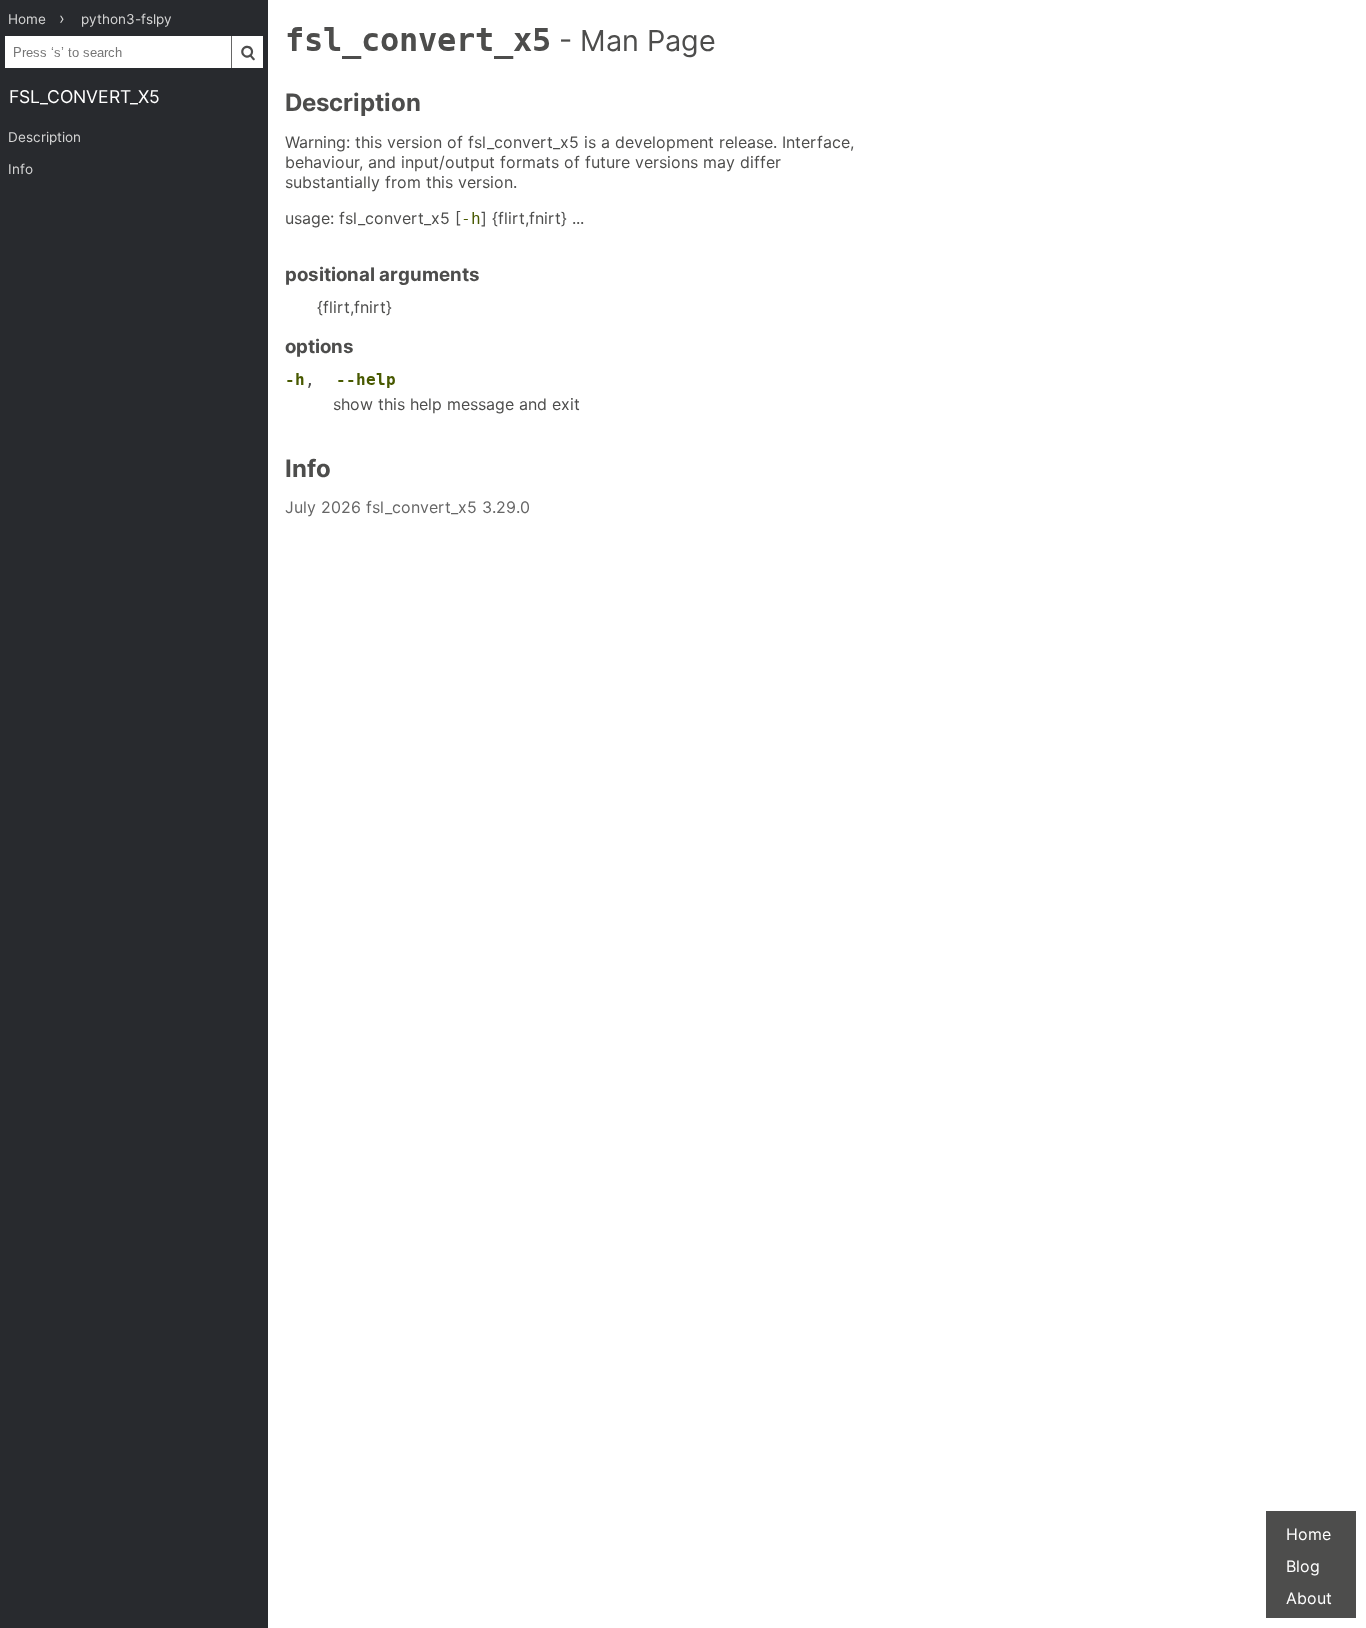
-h (471, 218)
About (1309, 1598)
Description (44, 137)
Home (1308, 1534)
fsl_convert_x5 (84, 96)
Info (20, 169)
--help (366, 379)
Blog (1303, 1566)
